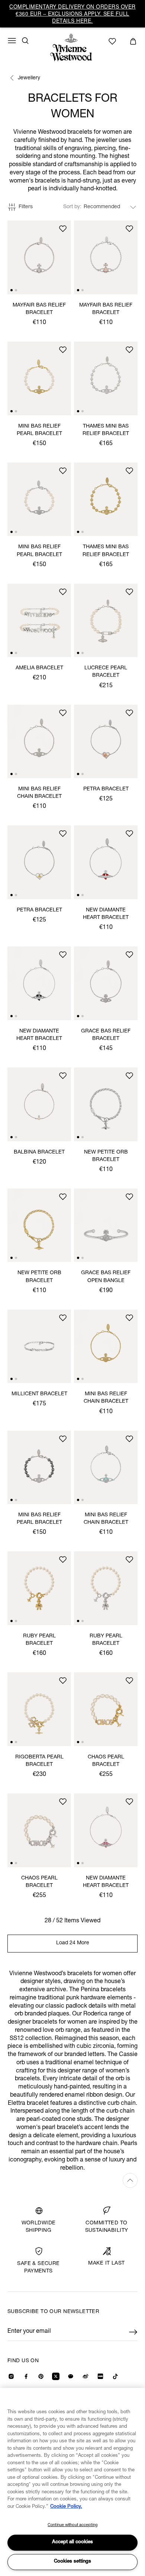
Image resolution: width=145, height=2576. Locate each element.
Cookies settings (72, 2562)
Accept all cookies (72, 2542)
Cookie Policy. (66, 2507)
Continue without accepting (72, 2525)
